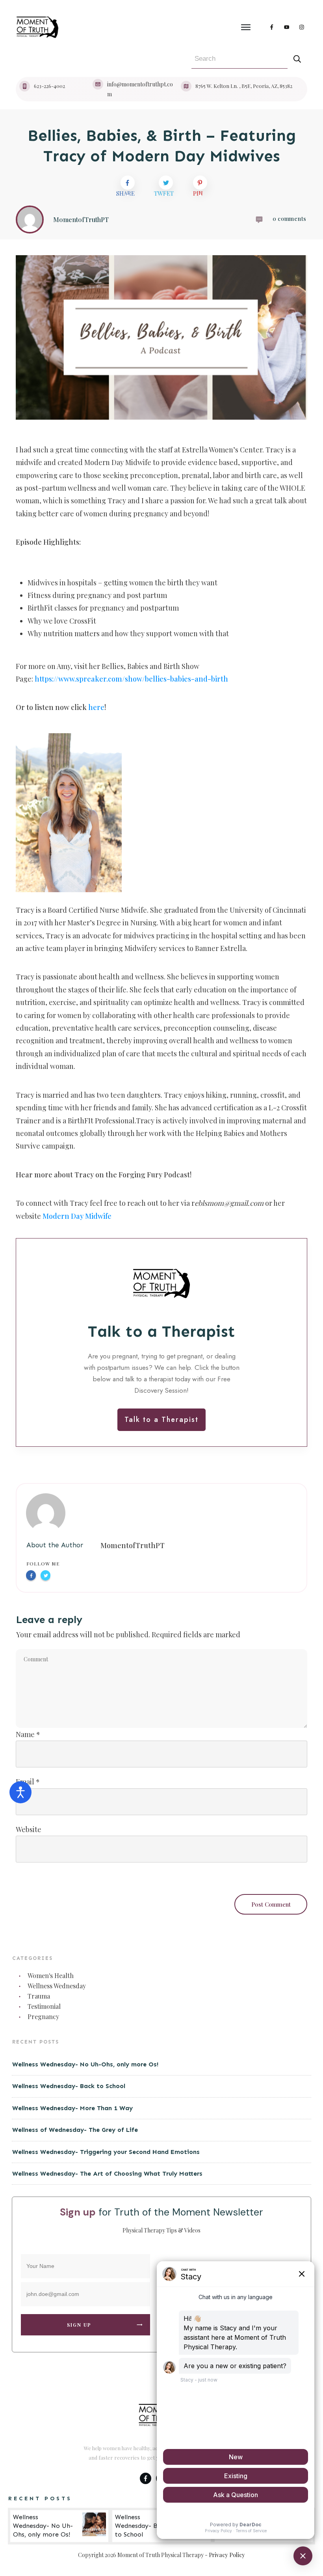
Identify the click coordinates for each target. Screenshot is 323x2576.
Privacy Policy (227, 2555)
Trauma (39, 1996)
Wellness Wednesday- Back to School (69, 2086)
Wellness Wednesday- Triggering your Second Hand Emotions (106, 2152)
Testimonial (44, 2006)
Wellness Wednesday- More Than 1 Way (72, 2108)
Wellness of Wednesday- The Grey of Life (75, 2130)
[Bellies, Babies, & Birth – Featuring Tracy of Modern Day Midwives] (161, 337)
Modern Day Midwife (77, 1216)
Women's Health (51, 1975)
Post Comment (271, 1904)
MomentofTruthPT (133, 1545)
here (96, 707)
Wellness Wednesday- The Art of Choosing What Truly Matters (107, 2173)
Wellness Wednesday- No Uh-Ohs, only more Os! (85, 2064)
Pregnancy (43, 2017)
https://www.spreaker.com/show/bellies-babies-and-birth (131, 679)
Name (28, 1734)
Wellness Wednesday (57, 1986)
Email (28, 1782)
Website (29, 1829)
